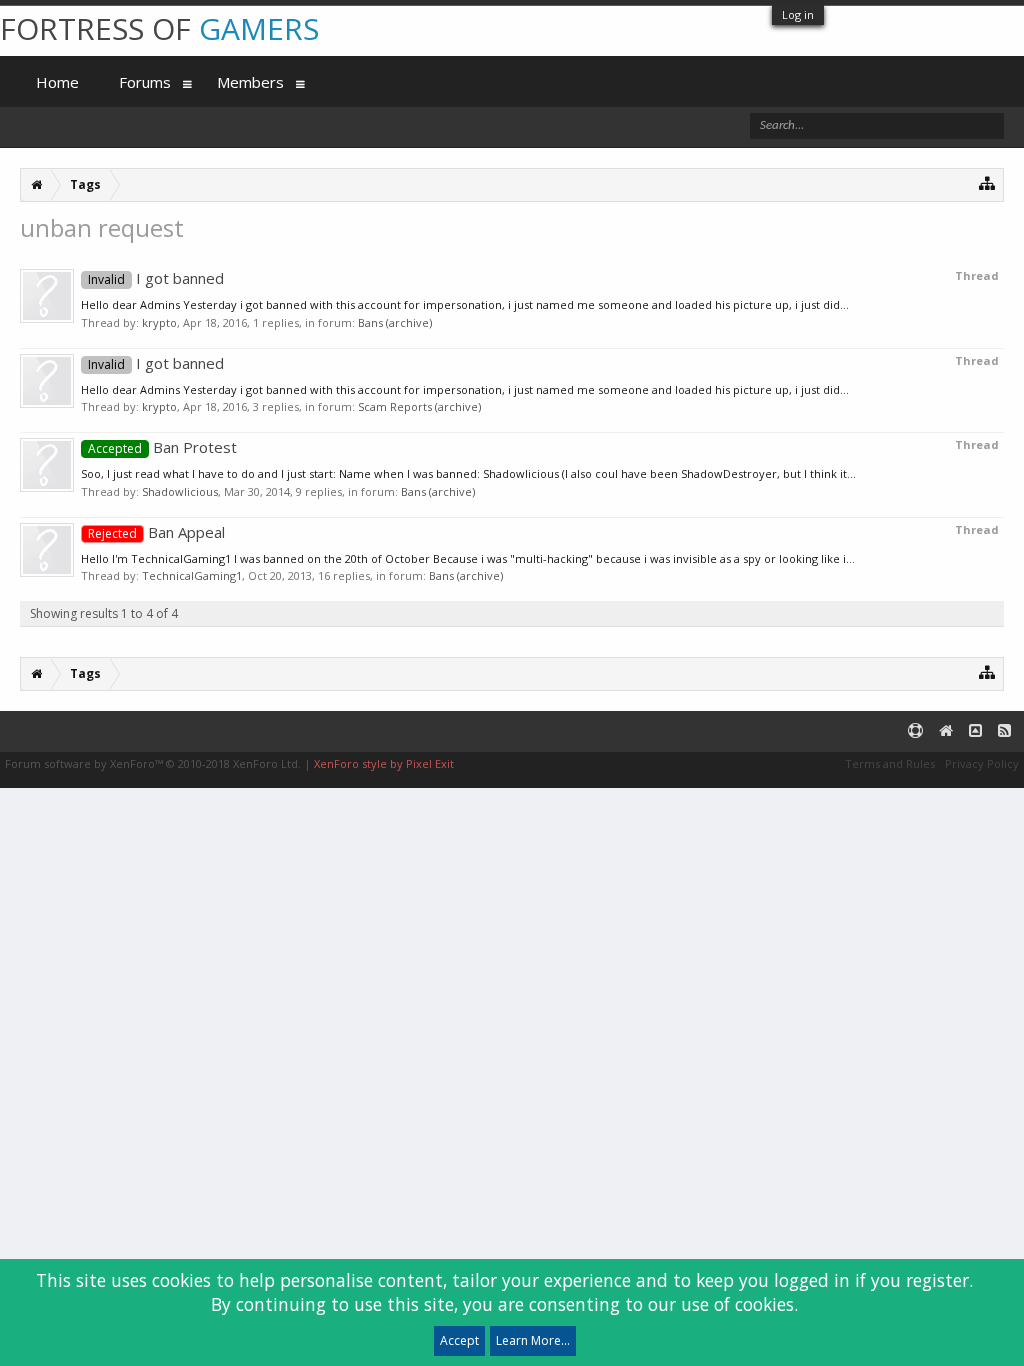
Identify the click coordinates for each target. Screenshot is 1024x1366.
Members (250, 82)
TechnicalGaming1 (192, 575)
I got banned (156, 278)
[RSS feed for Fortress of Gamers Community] (1004, 731)
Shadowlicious (180, 491)
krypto (159, 322)
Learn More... (533, 1340)
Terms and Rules (890, 763)
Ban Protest (162, 447)
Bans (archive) (395, 322)
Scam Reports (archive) (419, 406)
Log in (798, 14)
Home (57, 82)
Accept (459, 1340)
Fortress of (159, 28)
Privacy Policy (982, 763)
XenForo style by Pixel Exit (384, 763)
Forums (145, 82)
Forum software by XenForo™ (153, 763)
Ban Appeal (156, 532)
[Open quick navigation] (987, 182)
